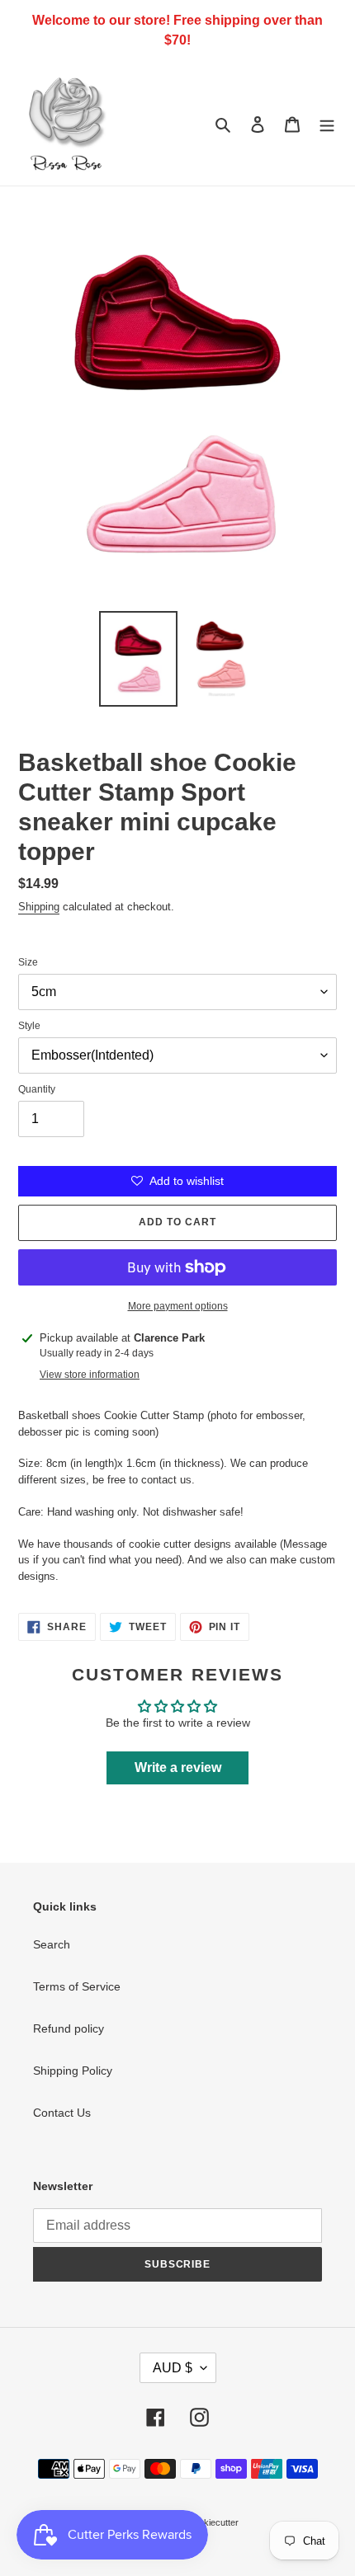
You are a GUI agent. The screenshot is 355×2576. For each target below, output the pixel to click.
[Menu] (327, 123)
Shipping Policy (73, 2071)
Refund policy (69, 2028)
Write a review (178, 1767)
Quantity (37, 1089)
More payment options (178, 1306)
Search (52, 1944)
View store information (90, 1375)
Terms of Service (77, 1986)
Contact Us (62, 2113)
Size (28, 962)
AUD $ (173, 2368)
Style (29, 1026)
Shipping (39, 907)
